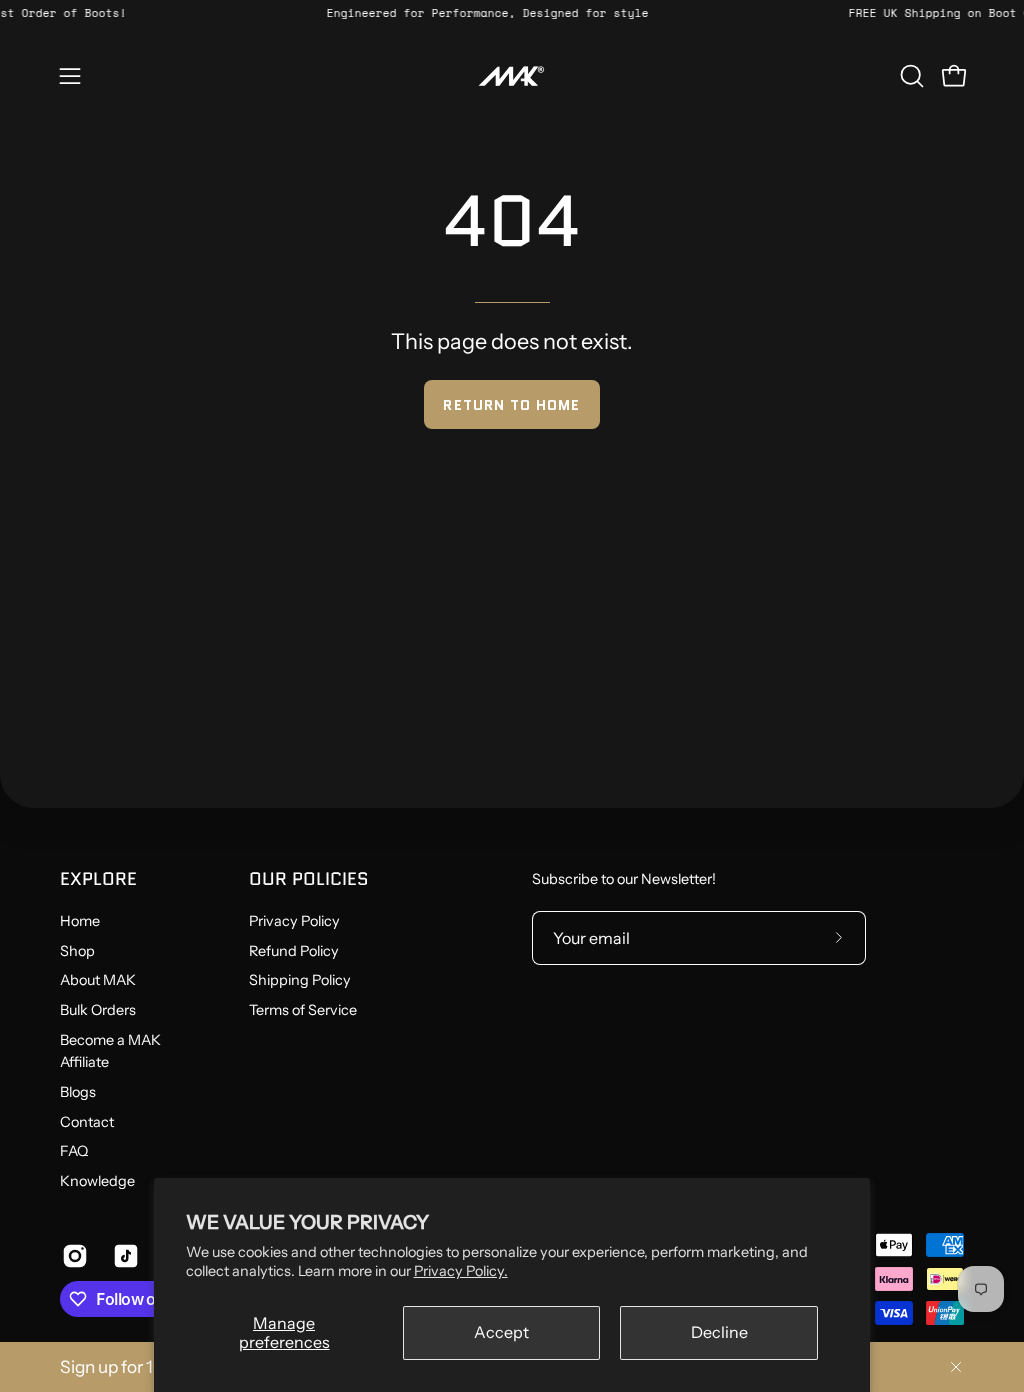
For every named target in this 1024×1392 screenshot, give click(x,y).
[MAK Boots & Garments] (512, 76)
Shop (77, 951)
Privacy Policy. (461, 1271)
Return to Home (511, 405)
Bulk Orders (98, 1010)
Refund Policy (294, 951)
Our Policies (309, 879)
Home (80, 921)
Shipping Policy (300, 981)
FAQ (74, 1151)
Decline (719, 1332)
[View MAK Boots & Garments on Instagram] (72, 1256)
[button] (910, 76)
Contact (87, 1122)
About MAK (98, 981)
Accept (501, 1332)
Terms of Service (303, 1010)
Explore (98, 879)
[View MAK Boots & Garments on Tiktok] (123, 1256)
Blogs (78, 1092)
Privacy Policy (294, 921)
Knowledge (97, 1181)
